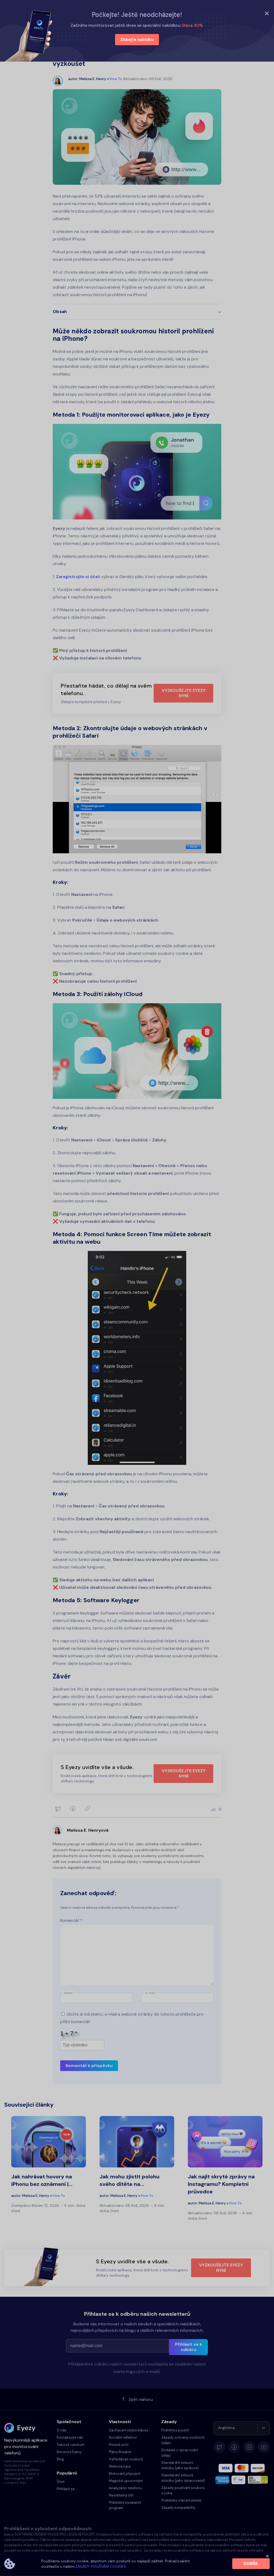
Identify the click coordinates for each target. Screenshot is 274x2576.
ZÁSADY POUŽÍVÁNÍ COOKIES (101, 2566)
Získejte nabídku (137, 40)
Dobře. (251, 2564)
